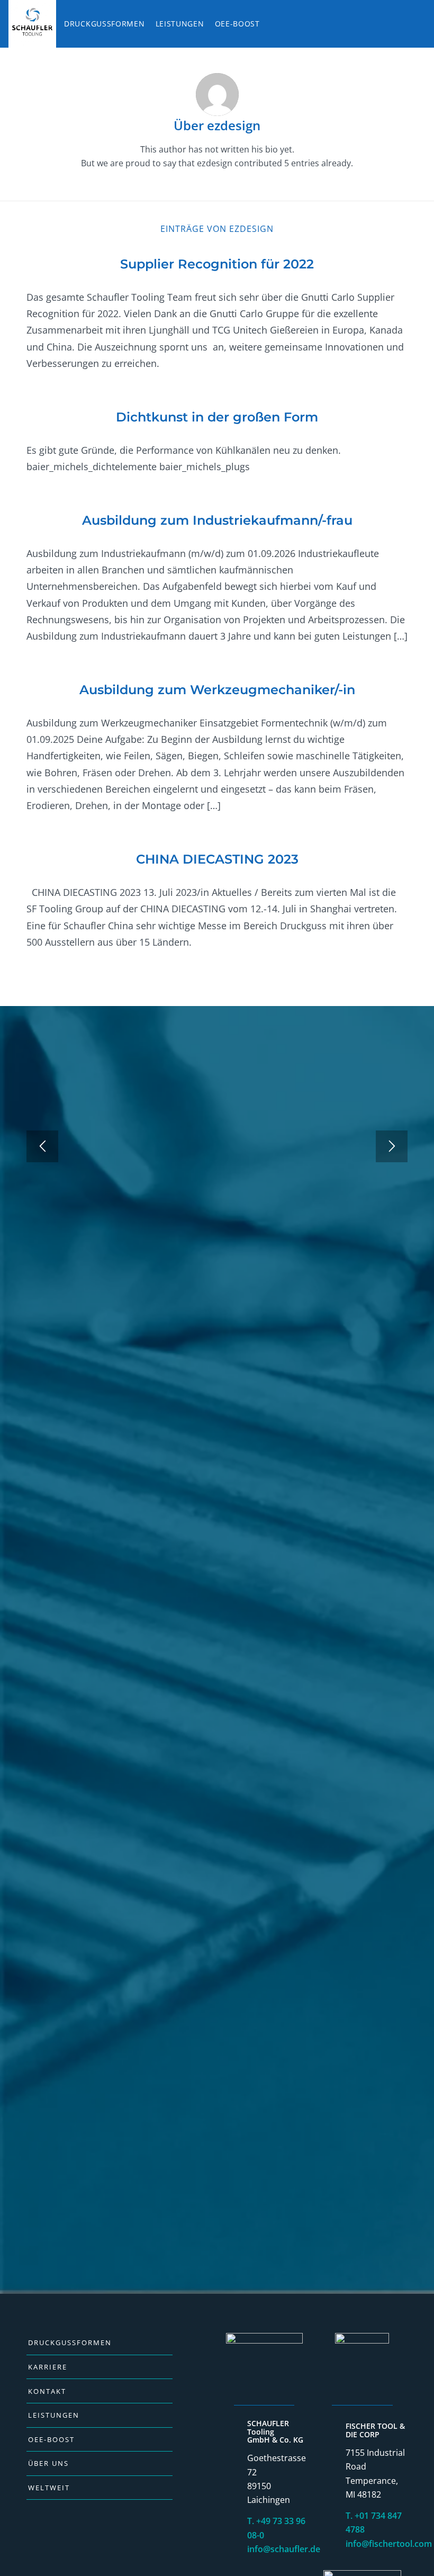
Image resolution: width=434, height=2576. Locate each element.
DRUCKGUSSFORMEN (70, 2342)
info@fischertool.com (389, 2544)
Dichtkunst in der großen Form (217, 417)
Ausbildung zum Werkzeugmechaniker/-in (217, 690)
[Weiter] (392, 1146)
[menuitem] (34, 24)
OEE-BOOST (51, 2439)
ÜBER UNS (48, 2463)
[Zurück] (42, 1146)
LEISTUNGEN (54, 2415)
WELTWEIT (49, 2488)
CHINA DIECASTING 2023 (217, 859)
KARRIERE (48, 2367)
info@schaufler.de (284, 2549)
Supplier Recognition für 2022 (217, 264)
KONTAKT (47, 2391)
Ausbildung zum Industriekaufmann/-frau (217, 520)
